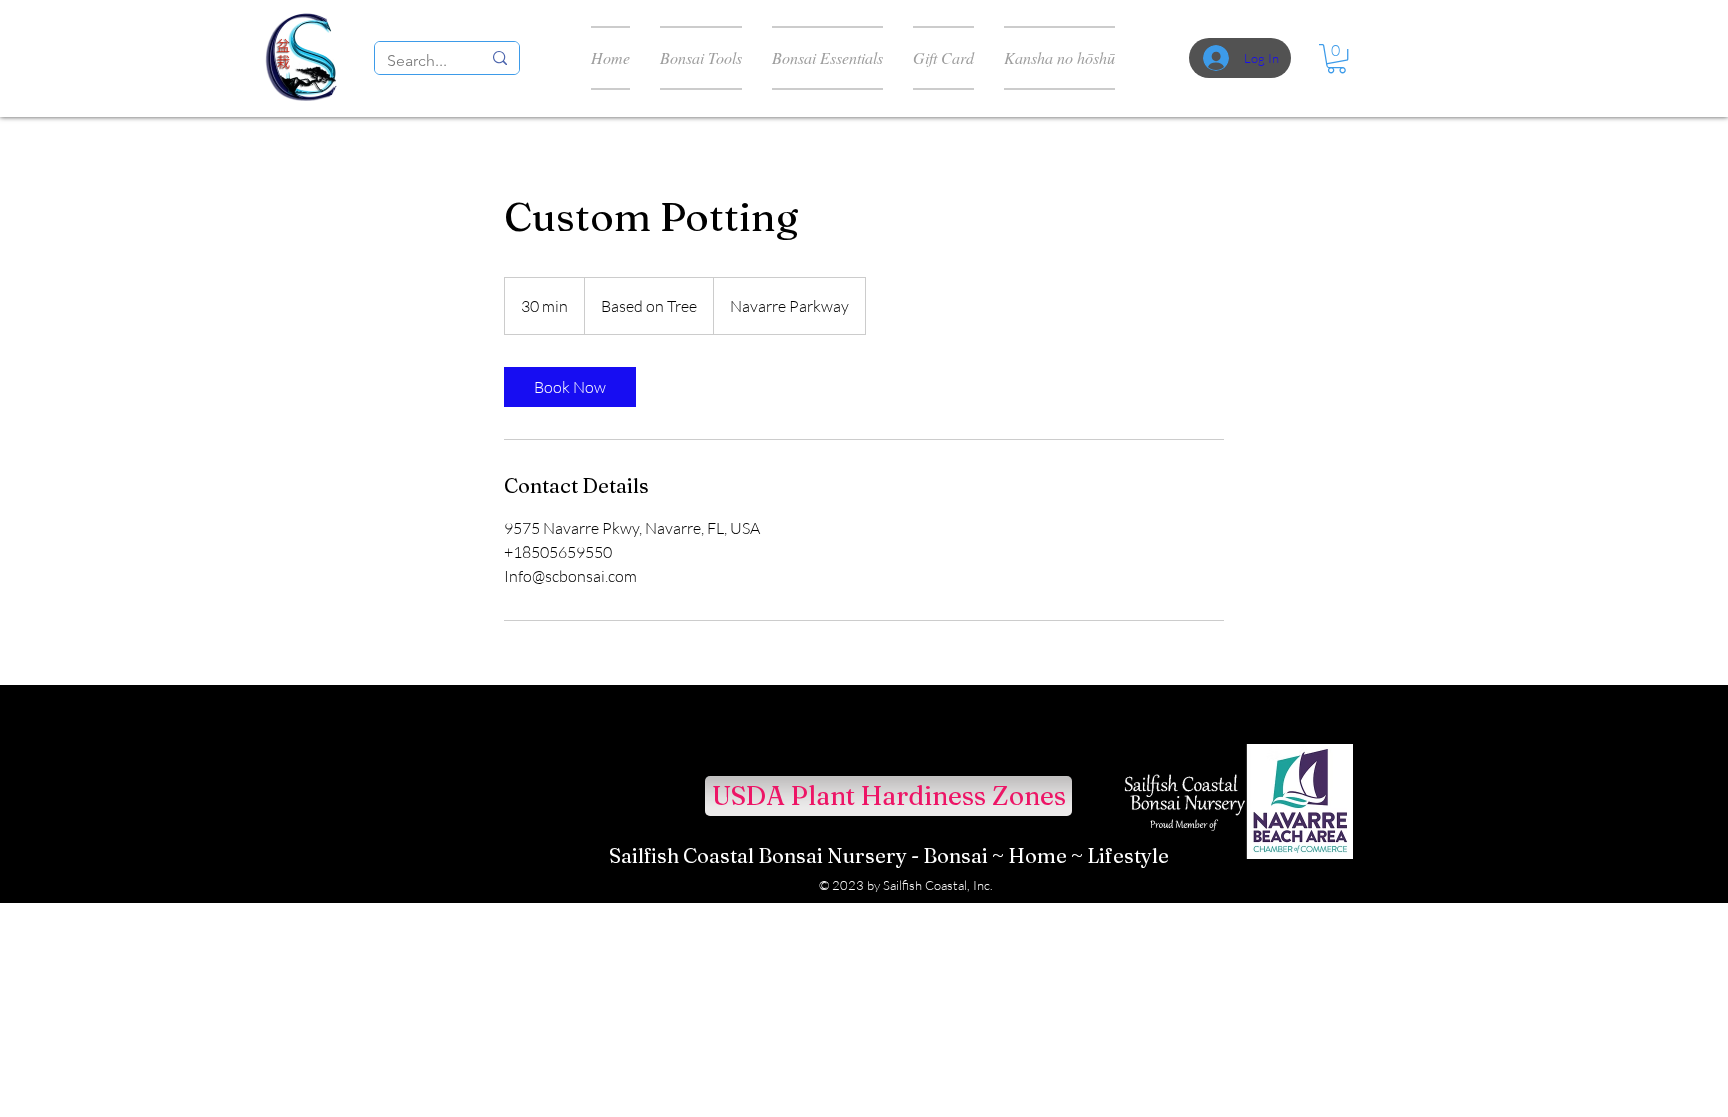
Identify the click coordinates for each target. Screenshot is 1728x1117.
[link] (570, 387)
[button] (1336, 58)
